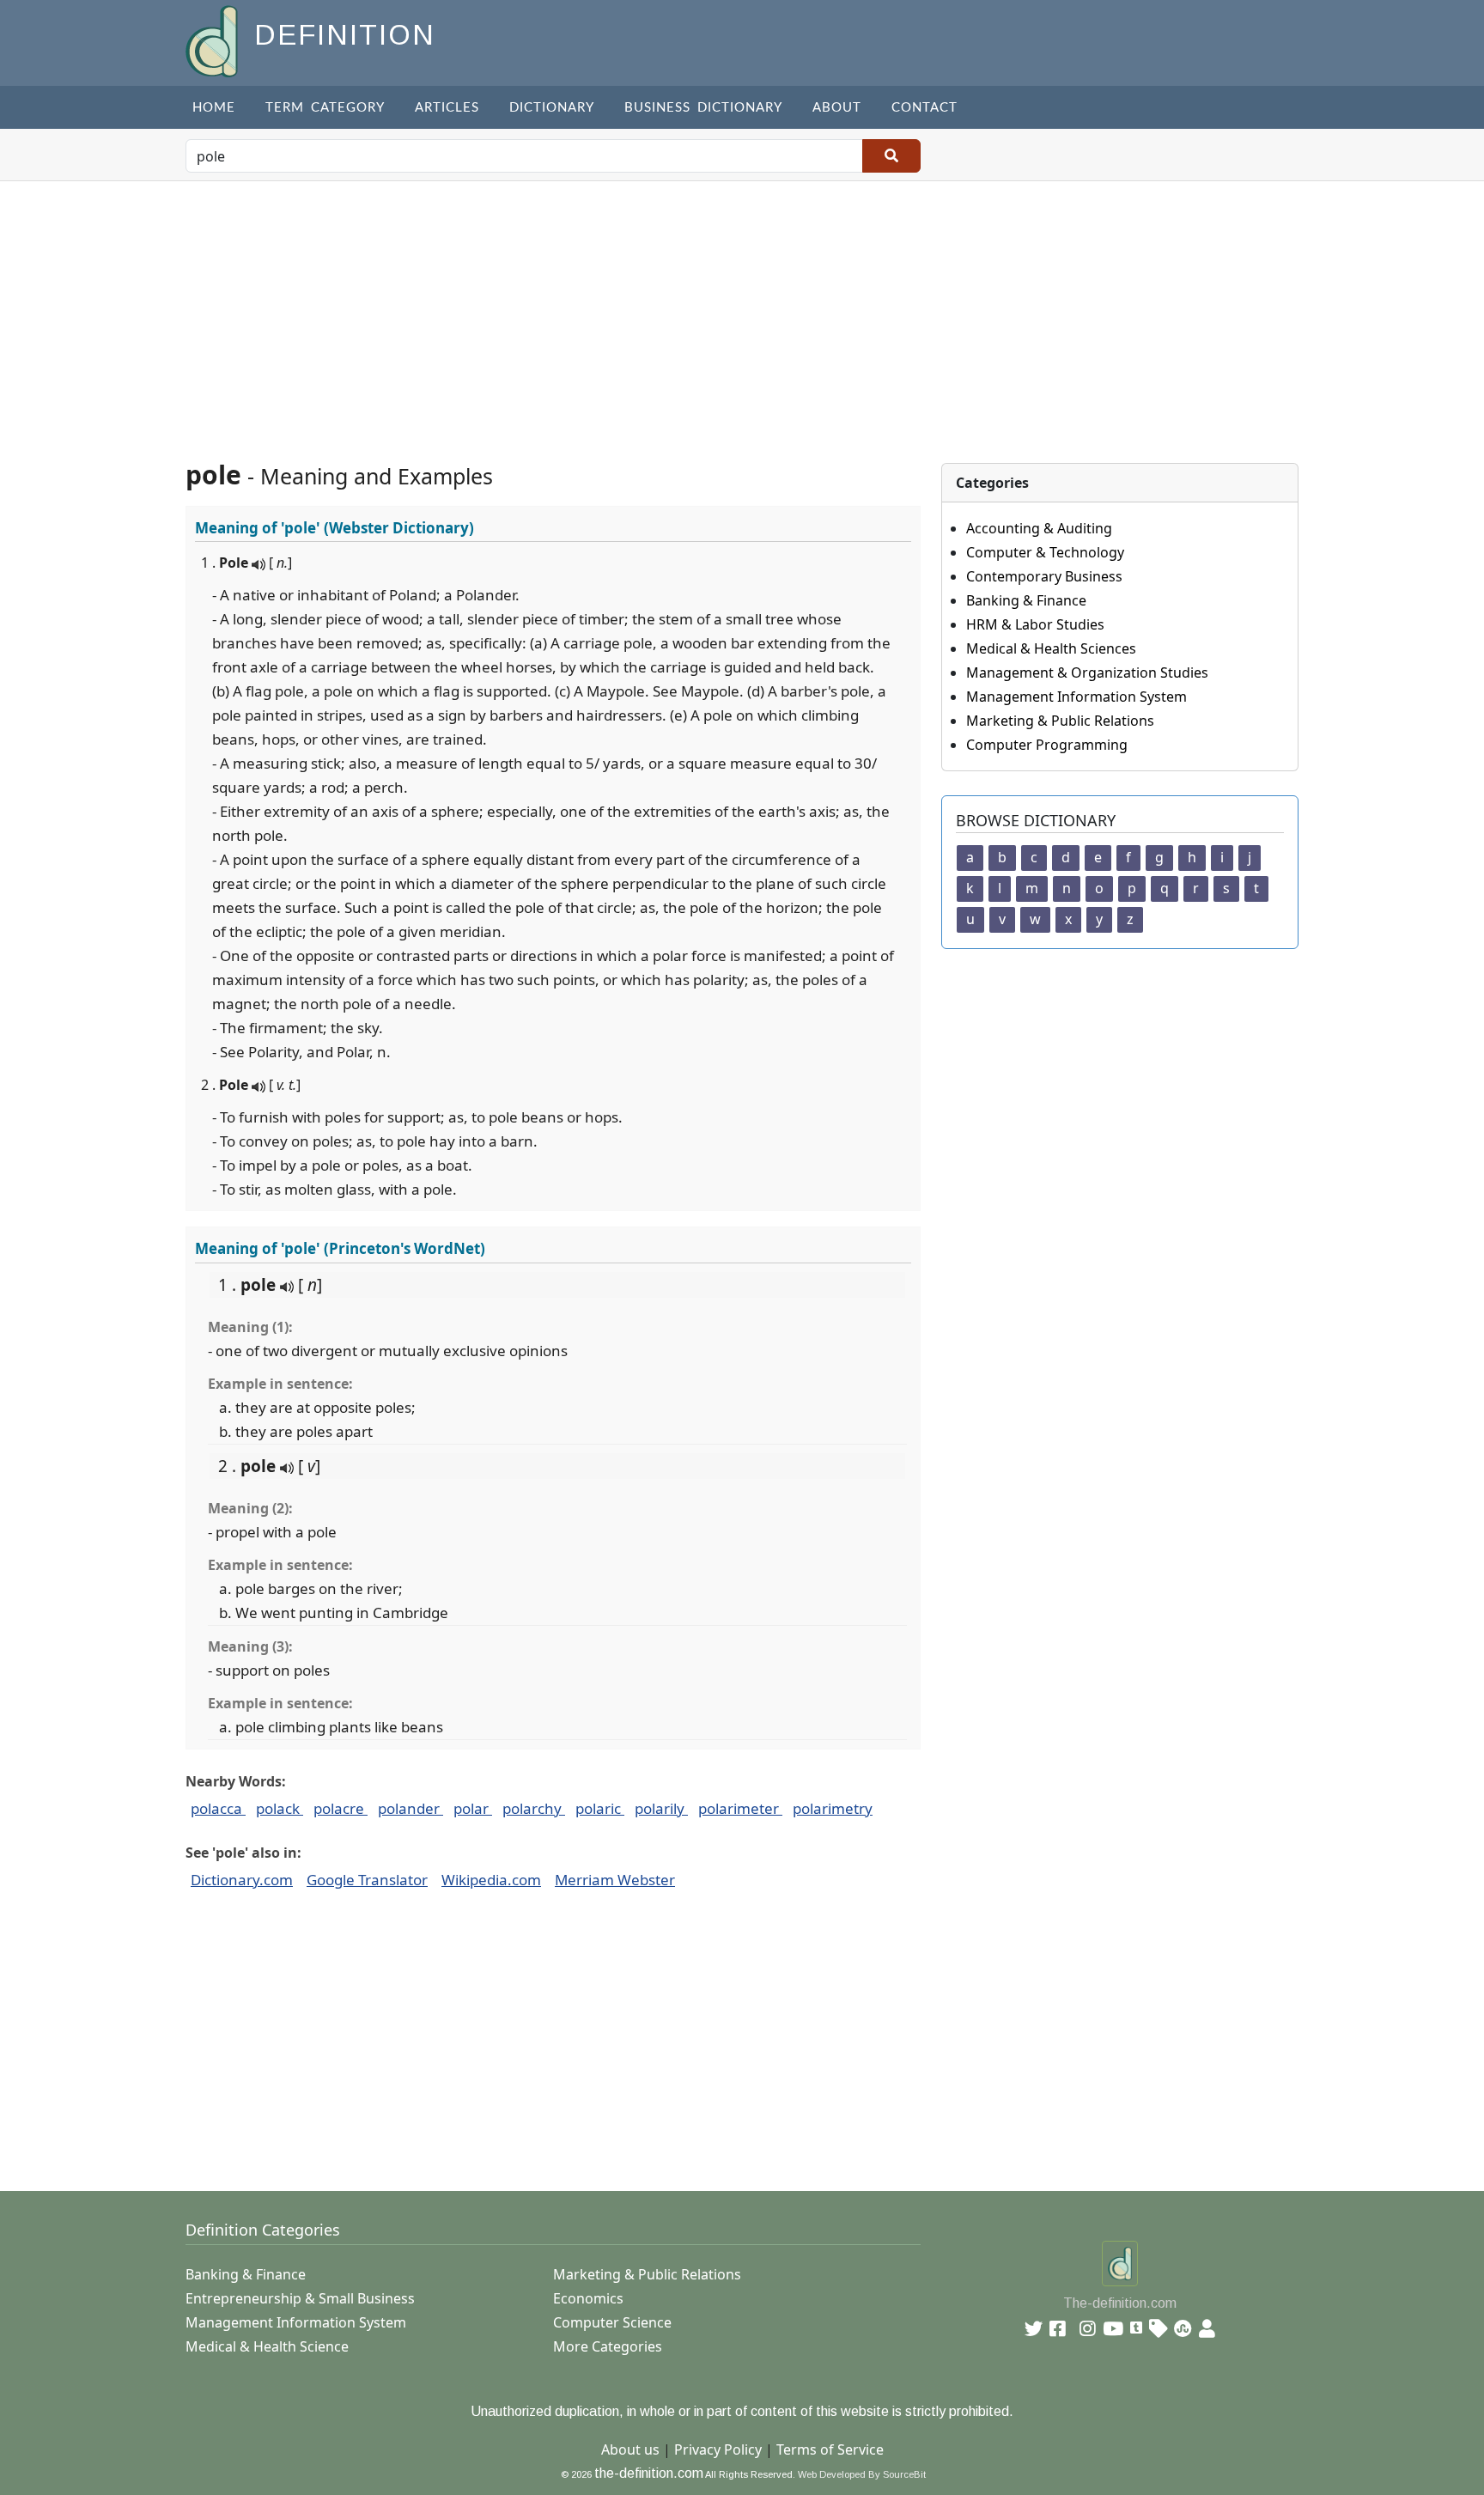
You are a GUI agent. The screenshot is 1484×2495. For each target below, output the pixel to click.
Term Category (325, 108)
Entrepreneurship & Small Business (300, 2298)
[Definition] (213, 40)
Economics (588, 2298)
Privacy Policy (718, 2449)
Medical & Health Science (267, 2346)
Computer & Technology (1045, 552)
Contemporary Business (1044, 576)
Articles (447, 108)
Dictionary (552, 108)
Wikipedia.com (491, 1880)
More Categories (608, 2346)
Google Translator (367, 1880)
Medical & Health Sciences (1051, 648)
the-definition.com (649, 2473)
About (837, 108)
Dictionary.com (242, 1880)
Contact (924, 108)
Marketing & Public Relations (1060, 721)
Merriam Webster (615, 1880)
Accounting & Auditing (1039, 528)
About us (630, 2449)
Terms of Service (830, 2449)
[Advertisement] (742, 310)
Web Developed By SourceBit (862, 2474)
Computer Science (612, 2322)
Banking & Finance (1026, 600)
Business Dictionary (703, 108)
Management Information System (1077, 697)
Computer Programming (1047, 745)
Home (214, 108)
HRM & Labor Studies (1035, 624)
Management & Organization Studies (1087, 672)
